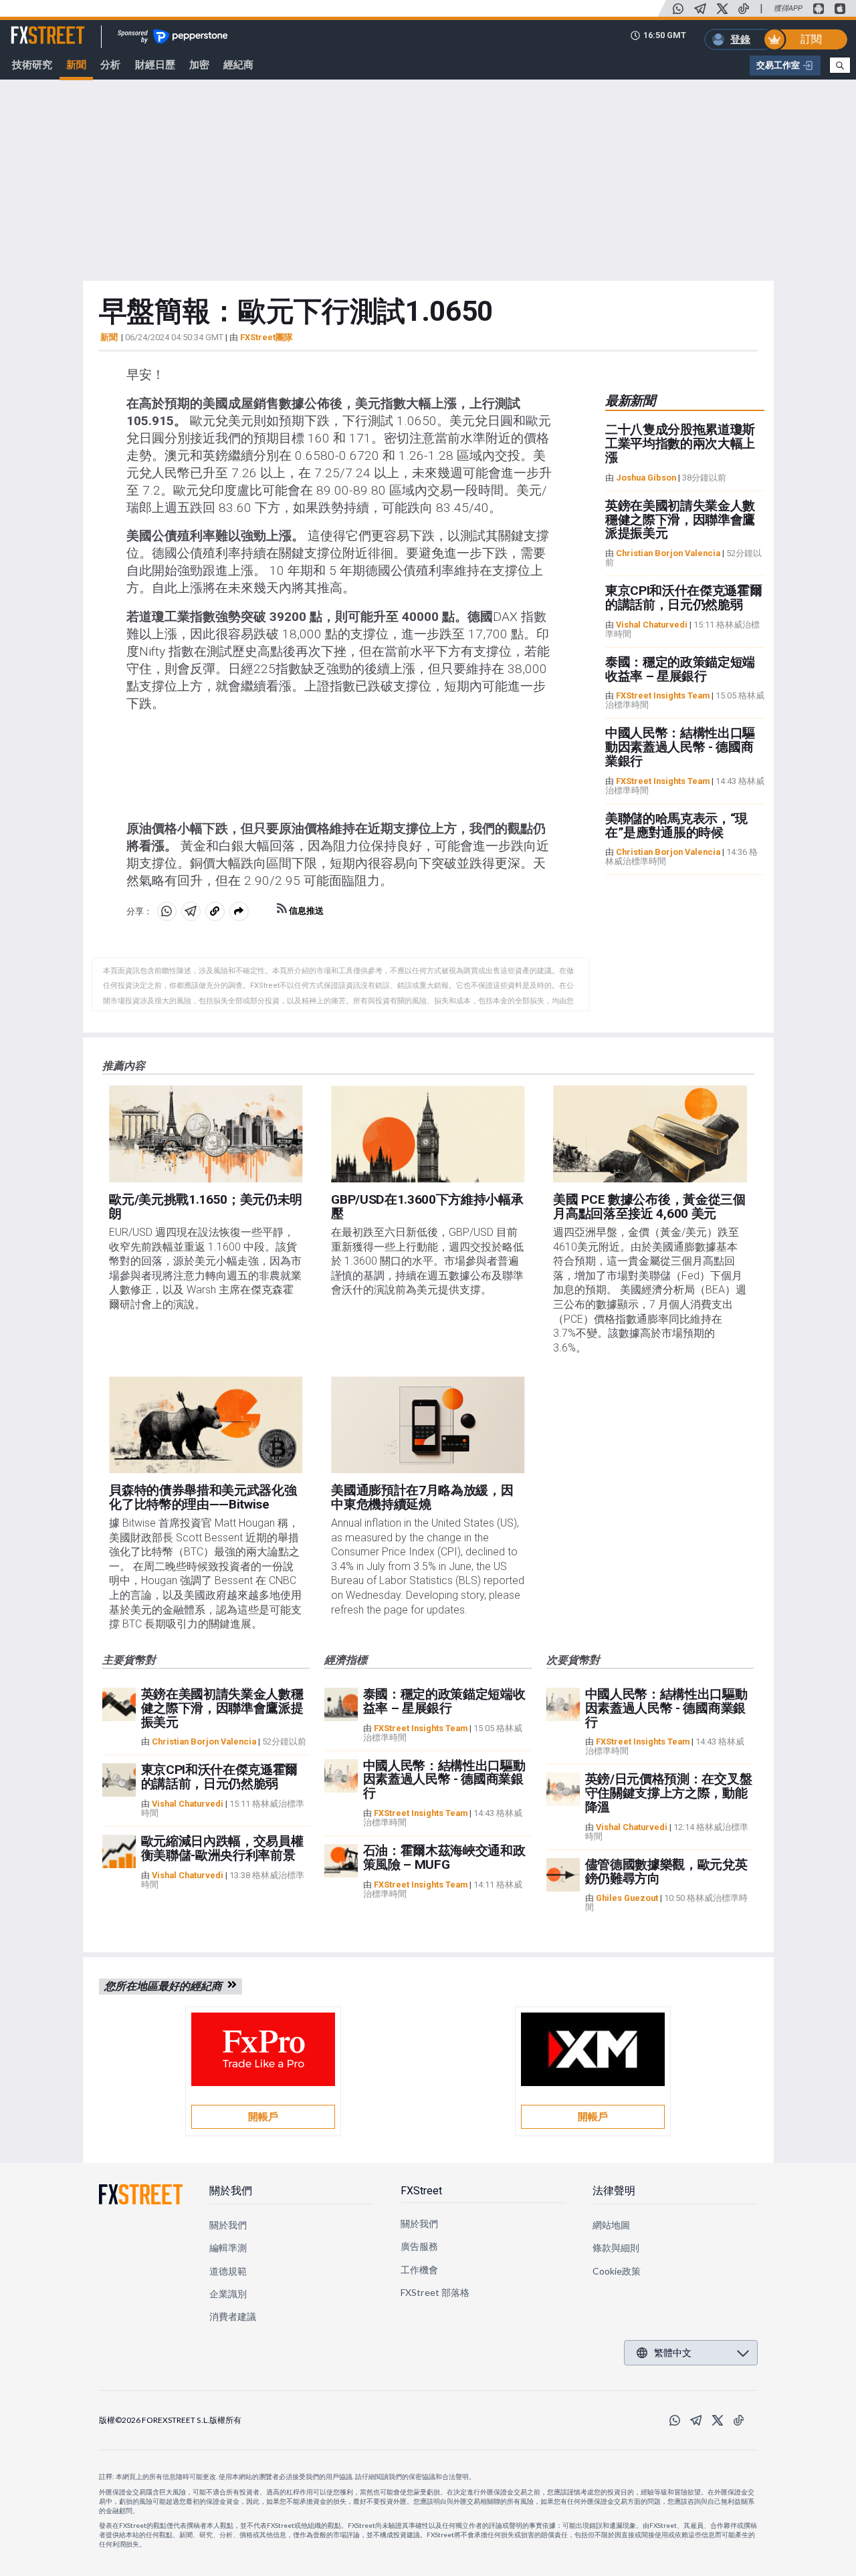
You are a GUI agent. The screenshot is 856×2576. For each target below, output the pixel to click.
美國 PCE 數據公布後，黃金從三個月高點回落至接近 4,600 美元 (649, 1206)
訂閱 (811, 39)
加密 (199, 65)
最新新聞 (630, 401)
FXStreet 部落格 (435, 2292)
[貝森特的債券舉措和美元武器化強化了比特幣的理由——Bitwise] (206, 1425)
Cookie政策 (617, 2271)
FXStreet (32, 27)
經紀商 (238, 65)
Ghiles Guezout (627, 1898)
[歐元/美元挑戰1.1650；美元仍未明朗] (206, 1134)
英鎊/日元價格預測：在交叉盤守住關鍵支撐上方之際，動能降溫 (669, 1793)
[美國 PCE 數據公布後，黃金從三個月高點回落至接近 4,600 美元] (650, 1134)
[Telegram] (700, 9)
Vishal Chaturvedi (652, 625)
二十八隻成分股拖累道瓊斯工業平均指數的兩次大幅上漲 (680, 444)
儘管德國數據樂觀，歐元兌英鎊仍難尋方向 (666, 1872)
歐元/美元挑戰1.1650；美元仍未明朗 (206, 1206)
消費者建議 (233, 2316)
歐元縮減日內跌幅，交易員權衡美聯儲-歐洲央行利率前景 (222, 1848)
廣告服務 (419, 2246)
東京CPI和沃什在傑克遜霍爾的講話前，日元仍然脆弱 (684, 598)
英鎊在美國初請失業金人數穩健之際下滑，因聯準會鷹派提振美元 (680, 520)
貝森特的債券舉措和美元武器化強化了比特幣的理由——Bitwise (203, 1497)
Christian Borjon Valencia (668, 554)
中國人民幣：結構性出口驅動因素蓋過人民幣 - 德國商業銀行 (680, 748)
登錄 (740, 39)
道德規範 (228, 2271)
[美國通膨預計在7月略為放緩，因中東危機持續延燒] (428, 1425)
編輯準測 (228, 2247)
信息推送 (305, 911)
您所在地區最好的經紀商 (166, 1986)
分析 (110, 65)
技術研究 (32, 65)
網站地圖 (611, 2225)
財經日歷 (155, 65)
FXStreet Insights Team (663, 696)
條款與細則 (616, 2247)
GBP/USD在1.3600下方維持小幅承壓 (427, 1206)
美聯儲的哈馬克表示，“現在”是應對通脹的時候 (676, 825)
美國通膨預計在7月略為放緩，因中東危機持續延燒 (422, 1497)
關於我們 (231, 2191)
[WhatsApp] (678, 9)
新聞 (76, 65)
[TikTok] (744, 9)
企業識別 (228, 2294)
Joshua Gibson (646, 478)
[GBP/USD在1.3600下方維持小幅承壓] (428, 1134)
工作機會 (419, 2270)
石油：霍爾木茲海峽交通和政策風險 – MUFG (444, 1857)
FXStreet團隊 (266, 337)
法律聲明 (614, 2191)
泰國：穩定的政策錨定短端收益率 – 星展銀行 (680, 669)
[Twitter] (722, 9)
